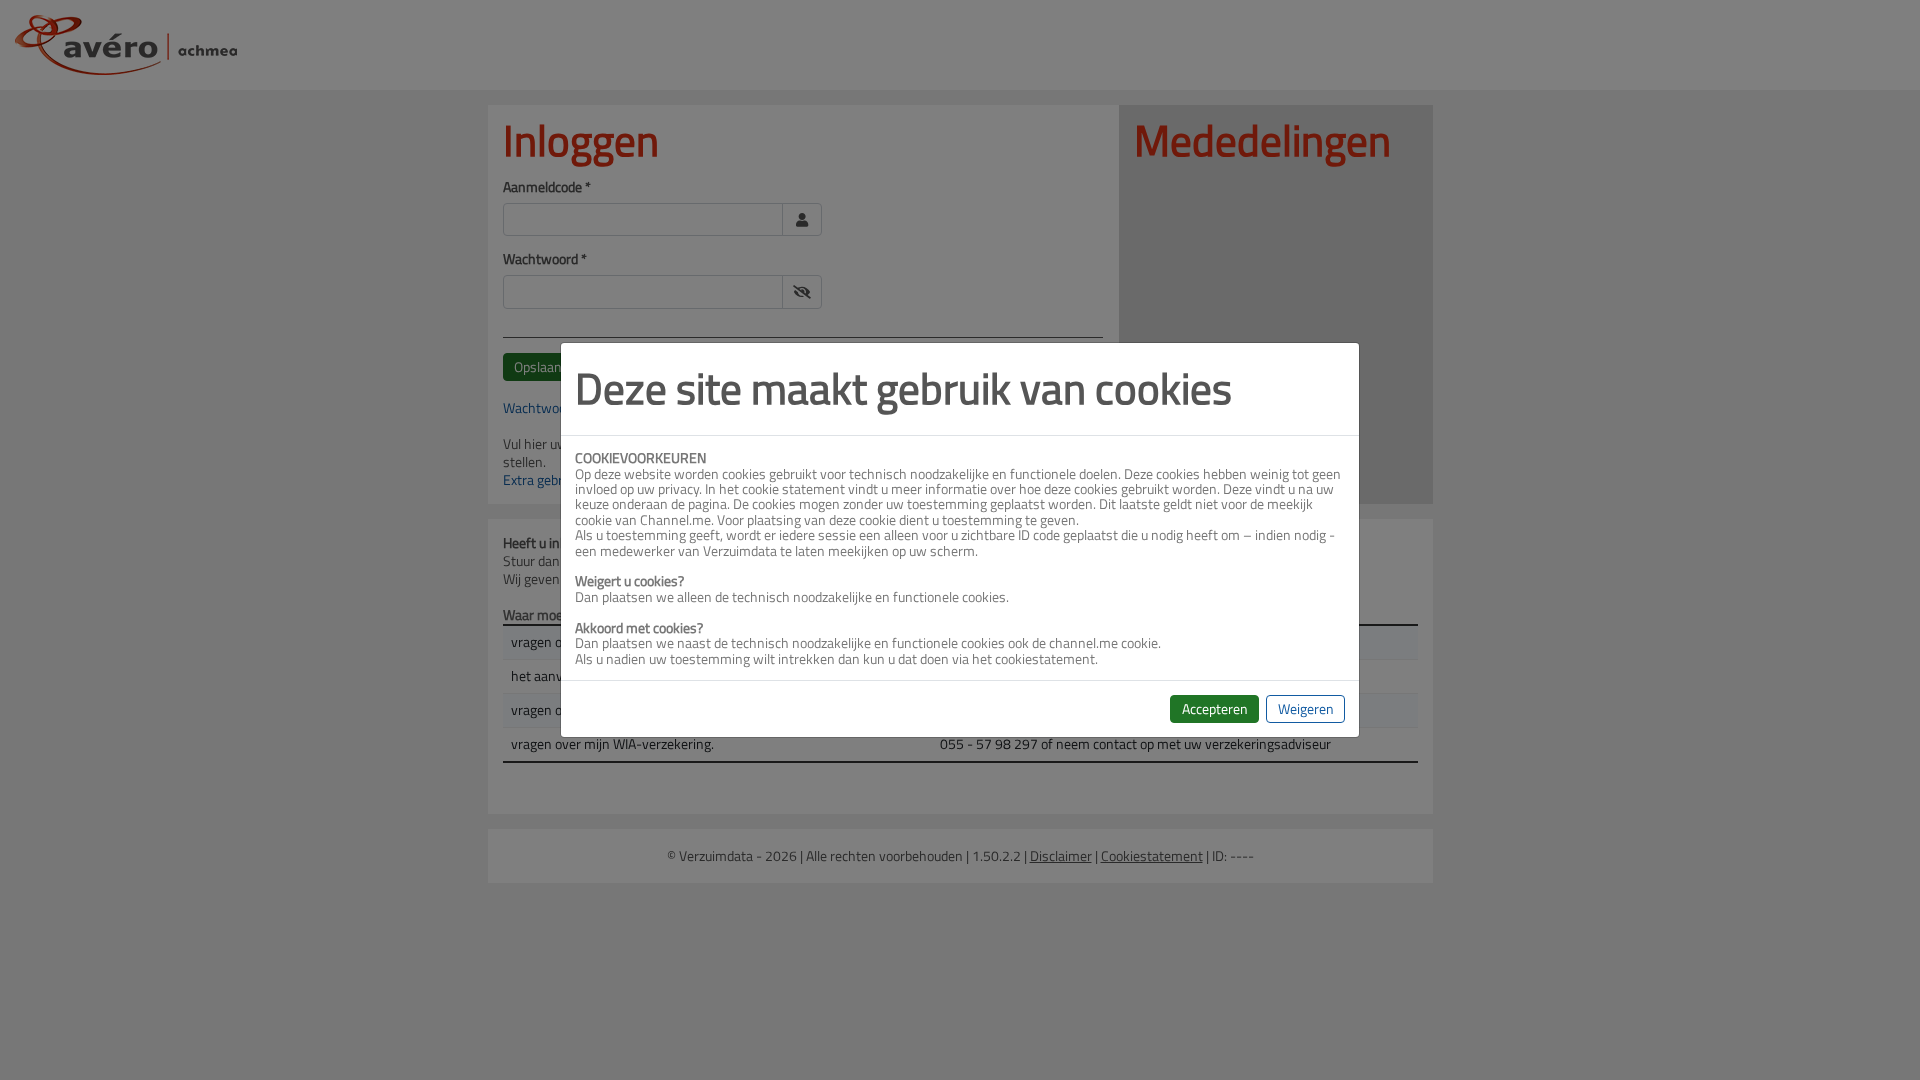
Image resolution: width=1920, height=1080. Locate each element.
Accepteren (1215, 708)
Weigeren (1306, 708)
